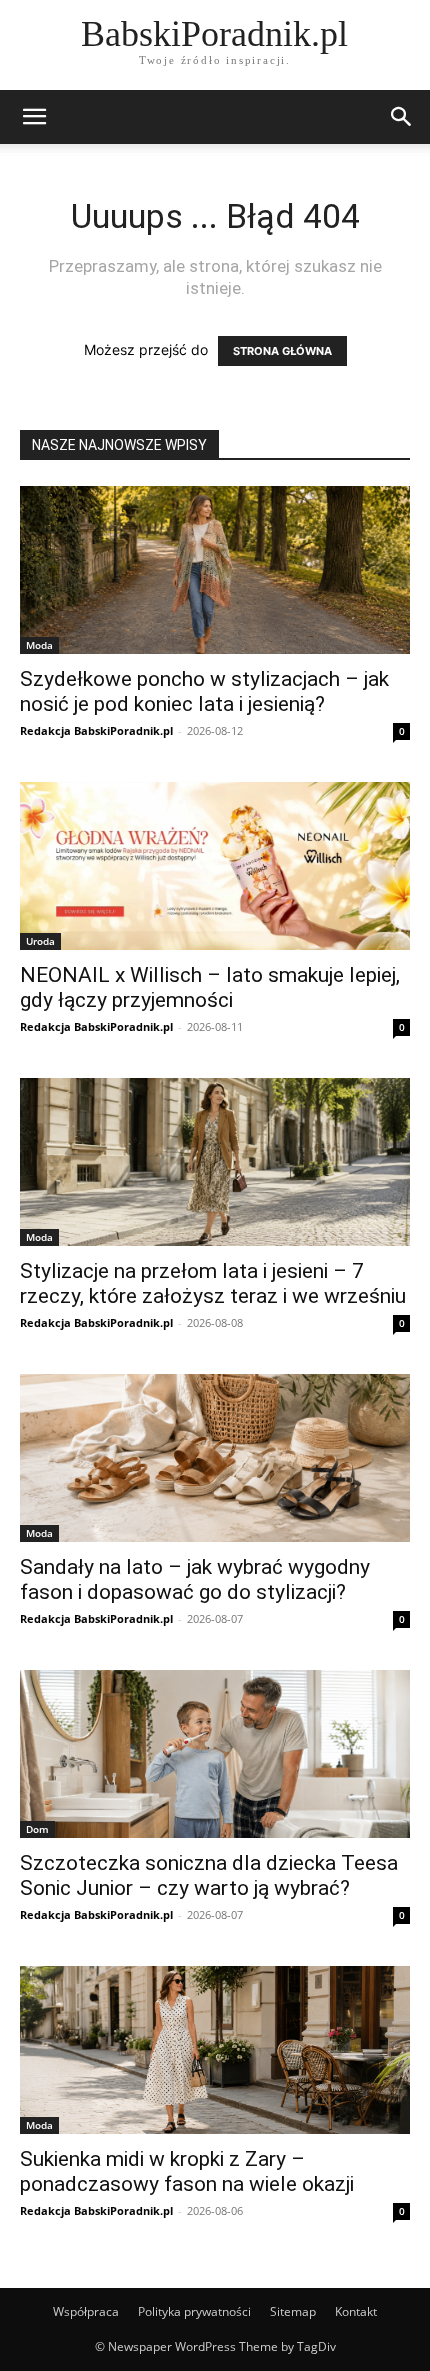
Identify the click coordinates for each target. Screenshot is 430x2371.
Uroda (40, 941)
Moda (39, 645)
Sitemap (293, 2311)
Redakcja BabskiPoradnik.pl (96, 730)
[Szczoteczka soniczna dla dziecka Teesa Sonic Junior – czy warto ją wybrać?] (215, 1754)
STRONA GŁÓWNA (282, 351)
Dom (37, 1829)
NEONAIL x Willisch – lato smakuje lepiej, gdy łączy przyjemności (210, 987)
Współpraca (86, 2311)
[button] (34, 117)
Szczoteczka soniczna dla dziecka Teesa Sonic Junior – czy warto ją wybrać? (209, 1875)
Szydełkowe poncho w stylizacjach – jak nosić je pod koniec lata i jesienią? (204, 691)
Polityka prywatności (194, 2311)
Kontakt (356, 2311)
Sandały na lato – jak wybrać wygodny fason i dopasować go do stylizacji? (195, 1579)
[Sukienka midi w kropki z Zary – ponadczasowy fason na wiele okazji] (215, 2050)
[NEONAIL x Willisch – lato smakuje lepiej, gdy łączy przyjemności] (215, 866)
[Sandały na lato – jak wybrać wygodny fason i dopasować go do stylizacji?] (215, 1458)
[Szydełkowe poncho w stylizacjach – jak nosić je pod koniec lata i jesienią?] (215, 570)
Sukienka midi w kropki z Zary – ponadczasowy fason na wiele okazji (187, 2171)
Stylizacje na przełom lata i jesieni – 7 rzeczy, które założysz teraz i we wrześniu (213, 1283)
